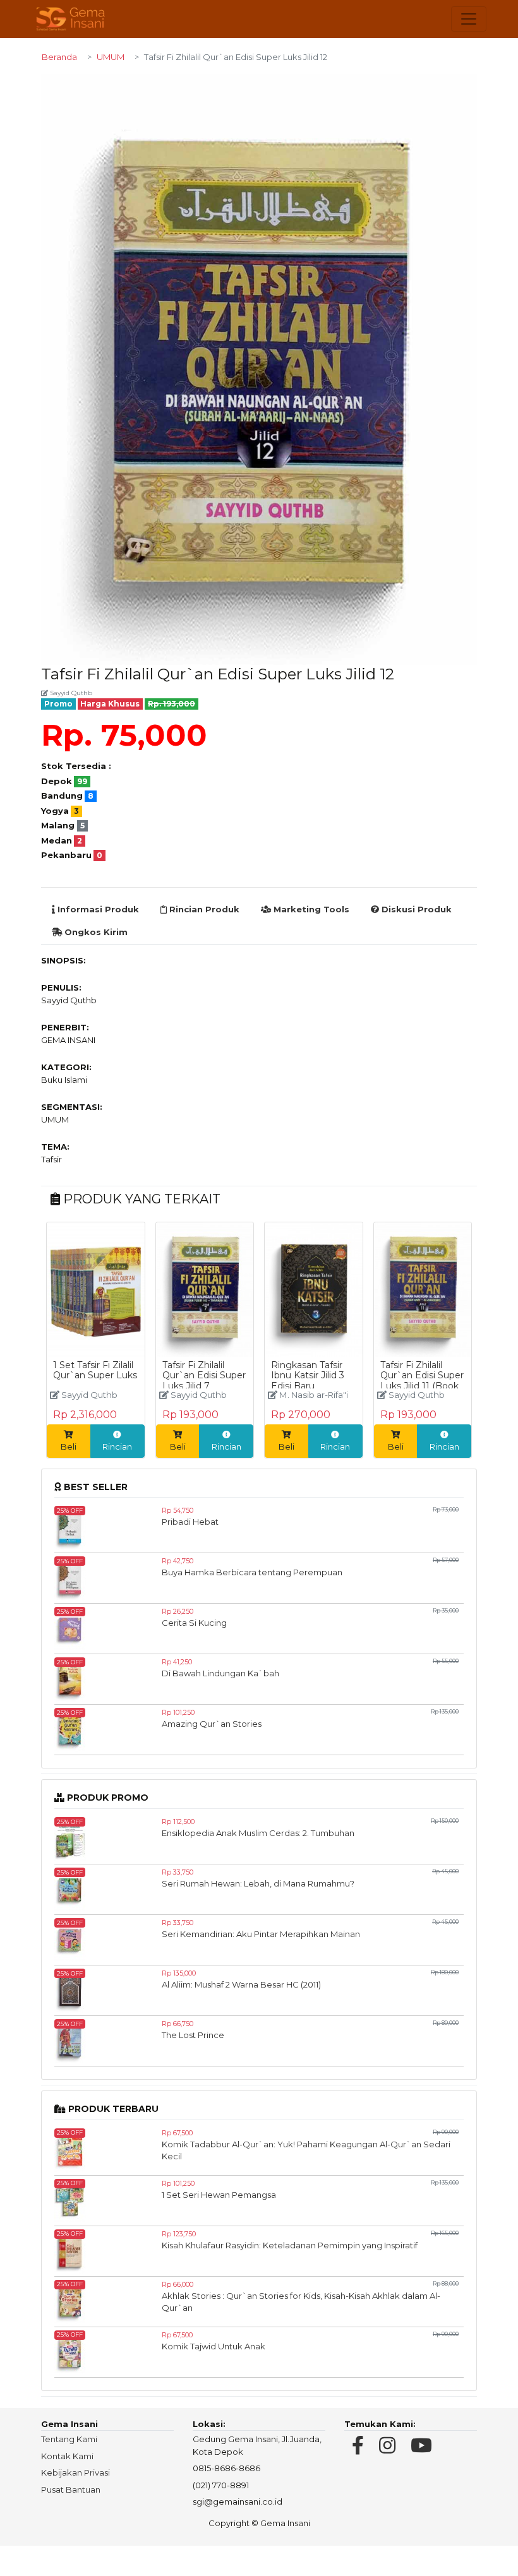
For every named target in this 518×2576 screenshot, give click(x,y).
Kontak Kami (67, 2456)
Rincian (117, 1446)
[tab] (95, 910)
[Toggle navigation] (469, 19)
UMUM (111, 57)
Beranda (59, 57)
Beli (69, 1446)
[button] (466, 85)
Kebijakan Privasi (75, 2472)
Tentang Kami (69, 2439)
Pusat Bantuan (71, 2490)
